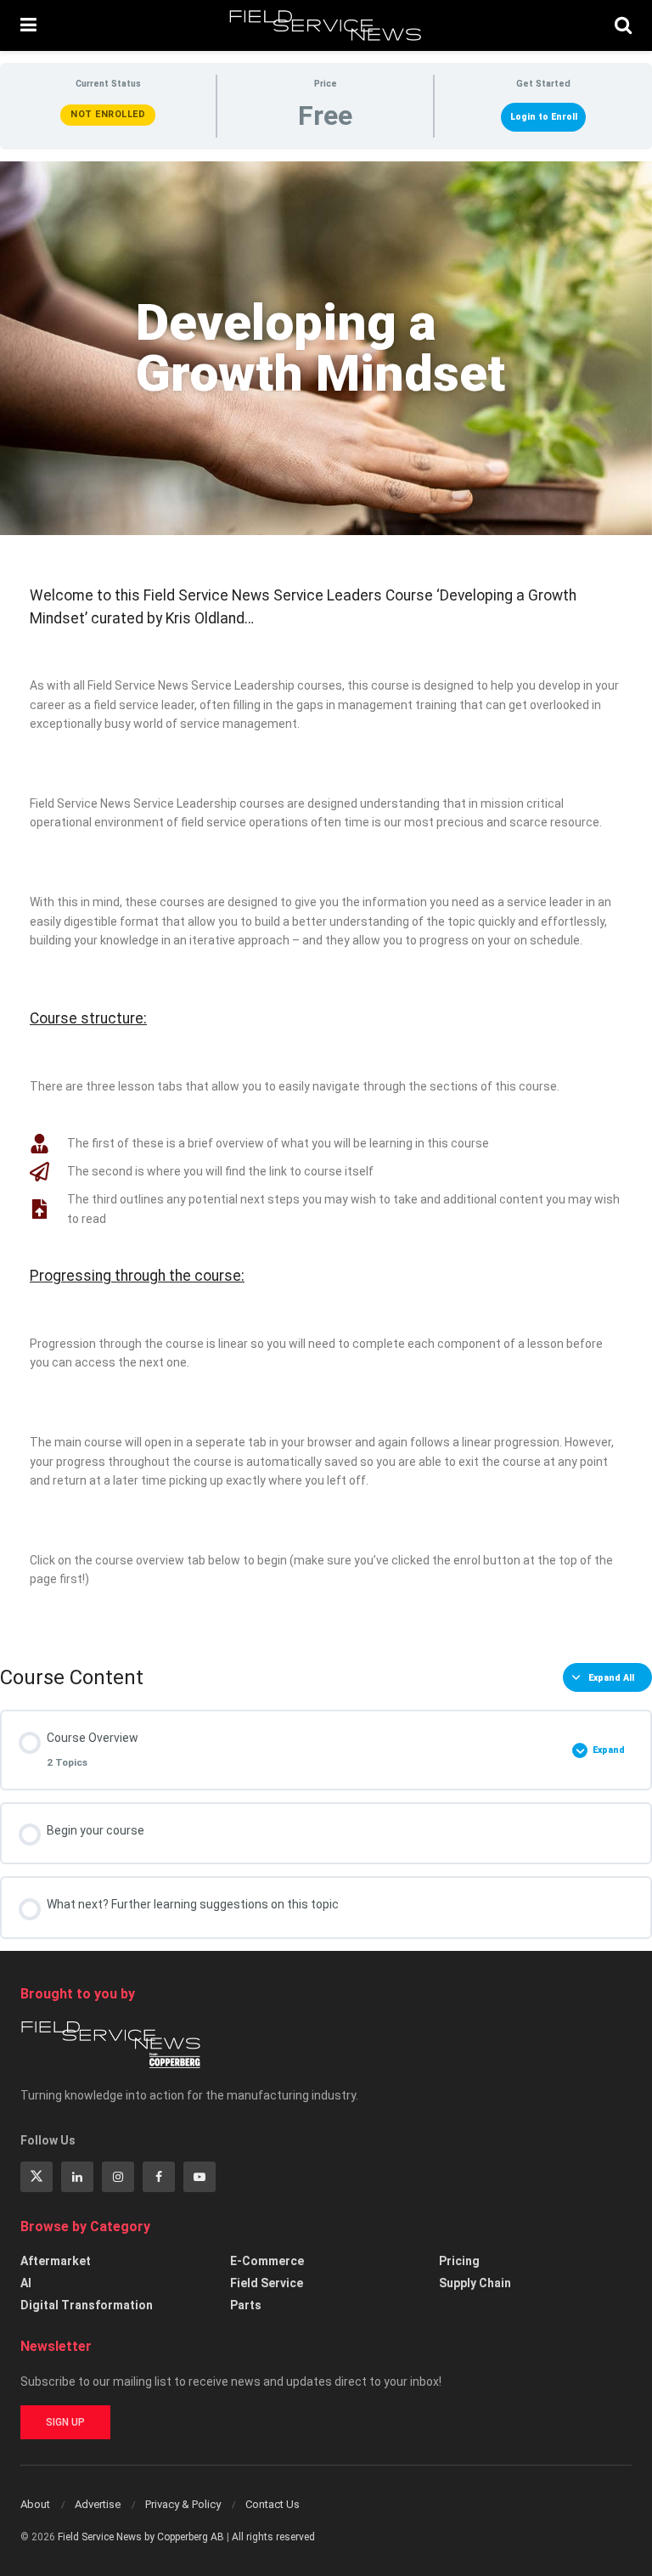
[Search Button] (623, 25)
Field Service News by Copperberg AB (141, 2537)
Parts (246, 2305)
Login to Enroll (544, 117)
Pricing (459, 2261)
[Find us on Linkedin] (77, 2177)
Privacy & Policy (183, 2504)
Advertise (98, 2504)
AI (26, 2283)
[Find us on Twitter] (37, 2177)
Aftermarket (56, 2261)
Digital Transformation (87, 2305)
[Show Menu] (28, 25)
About (35, 2504)
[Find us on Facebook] (159, 2177)
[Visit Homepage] (326, 25)
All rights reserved (273, 2537)
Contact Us (273, 2504)
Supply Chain (475, 2283)
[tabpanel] (326, 900)
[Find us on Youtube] (200, 2177)
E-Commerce (267, 2261)
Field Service (267, 2283)
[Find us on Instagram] (118, 2177)
